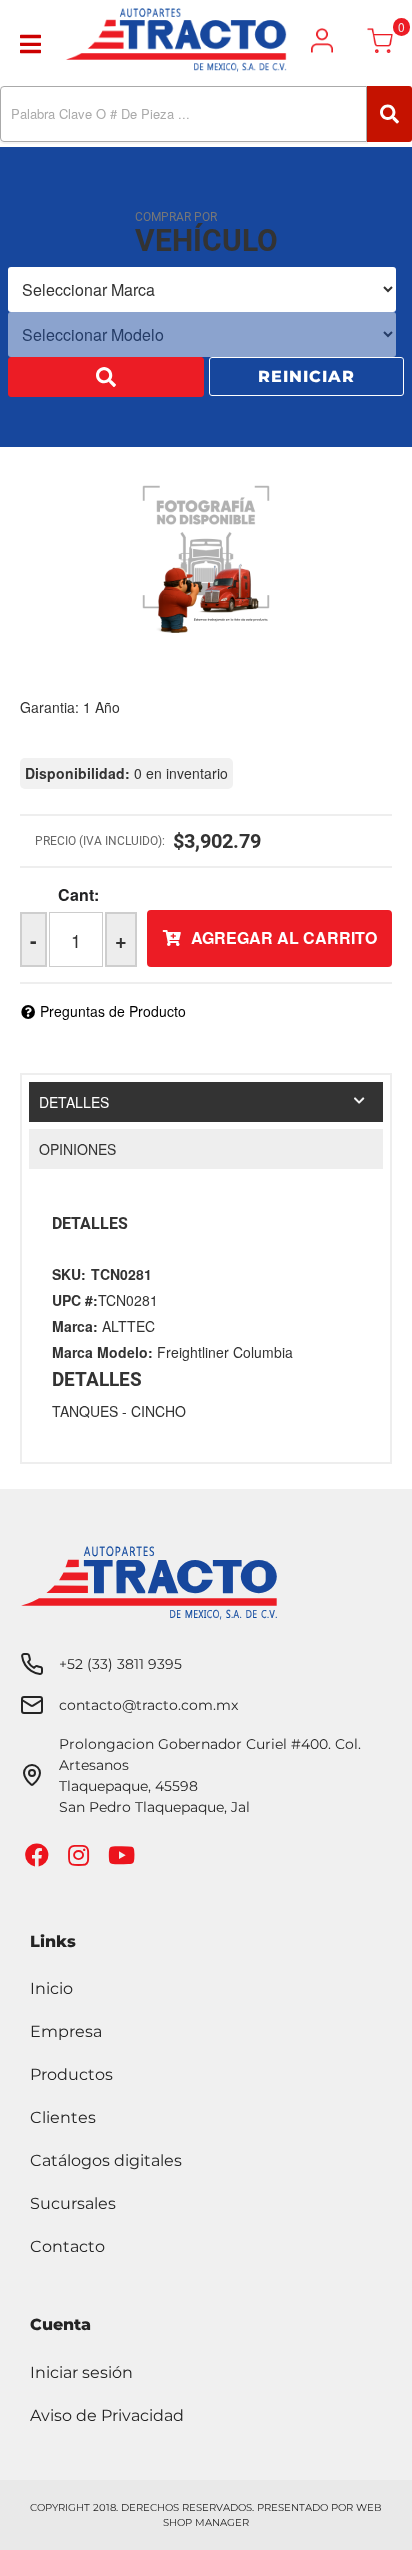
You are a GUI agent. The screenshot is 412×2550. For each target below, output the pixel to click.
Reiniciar (306, 378)
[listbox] (202, 291)
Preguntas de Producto (113, 1011)
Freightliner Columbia (225, 1352)
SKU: (69, 1274)
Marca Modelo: (102, 1352)
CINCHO (158, 1411)
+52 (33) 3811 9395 (120, 1664)
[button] (206, 114)
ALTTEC (128, 1326)
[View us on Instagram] (81, 1859)
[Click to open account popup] (322, 40)
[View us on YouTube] (124, 1859)
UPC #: (75, 1300)
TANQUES (85, 1411)
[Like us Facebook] (39, 1859)
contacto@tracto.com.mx (148, 1705)
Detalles (74, 1102)
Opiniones (77, 1149)
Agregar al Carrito (284, 937)
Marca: (75, 1326)
